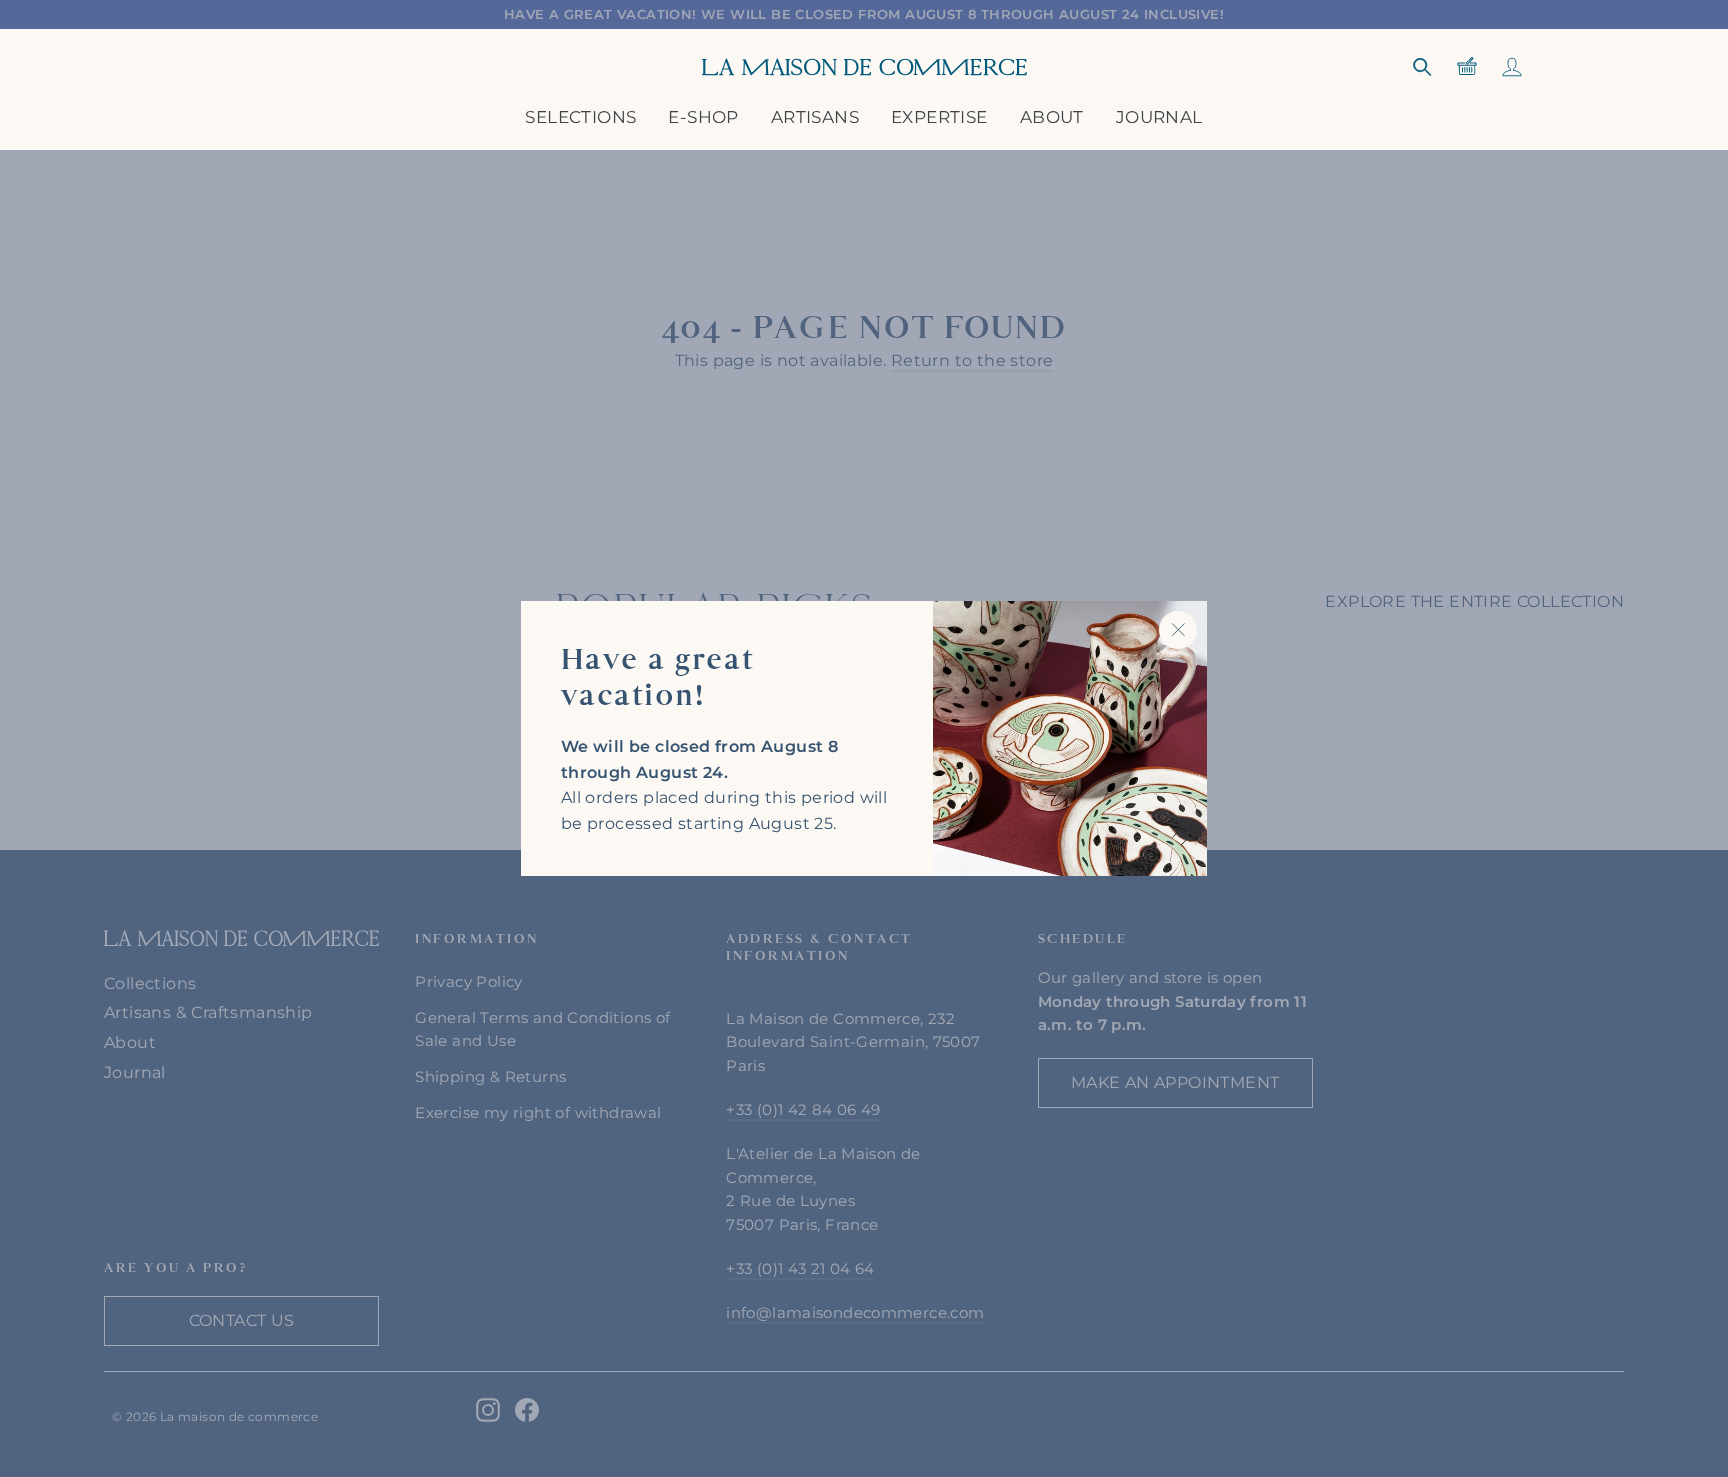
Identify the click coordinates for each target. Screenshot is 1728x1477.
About (1052, 117)
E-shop (703, 117)
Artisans (815, 117)
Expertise (939, 117)
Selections (580, 117)
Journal (1159, 117)
